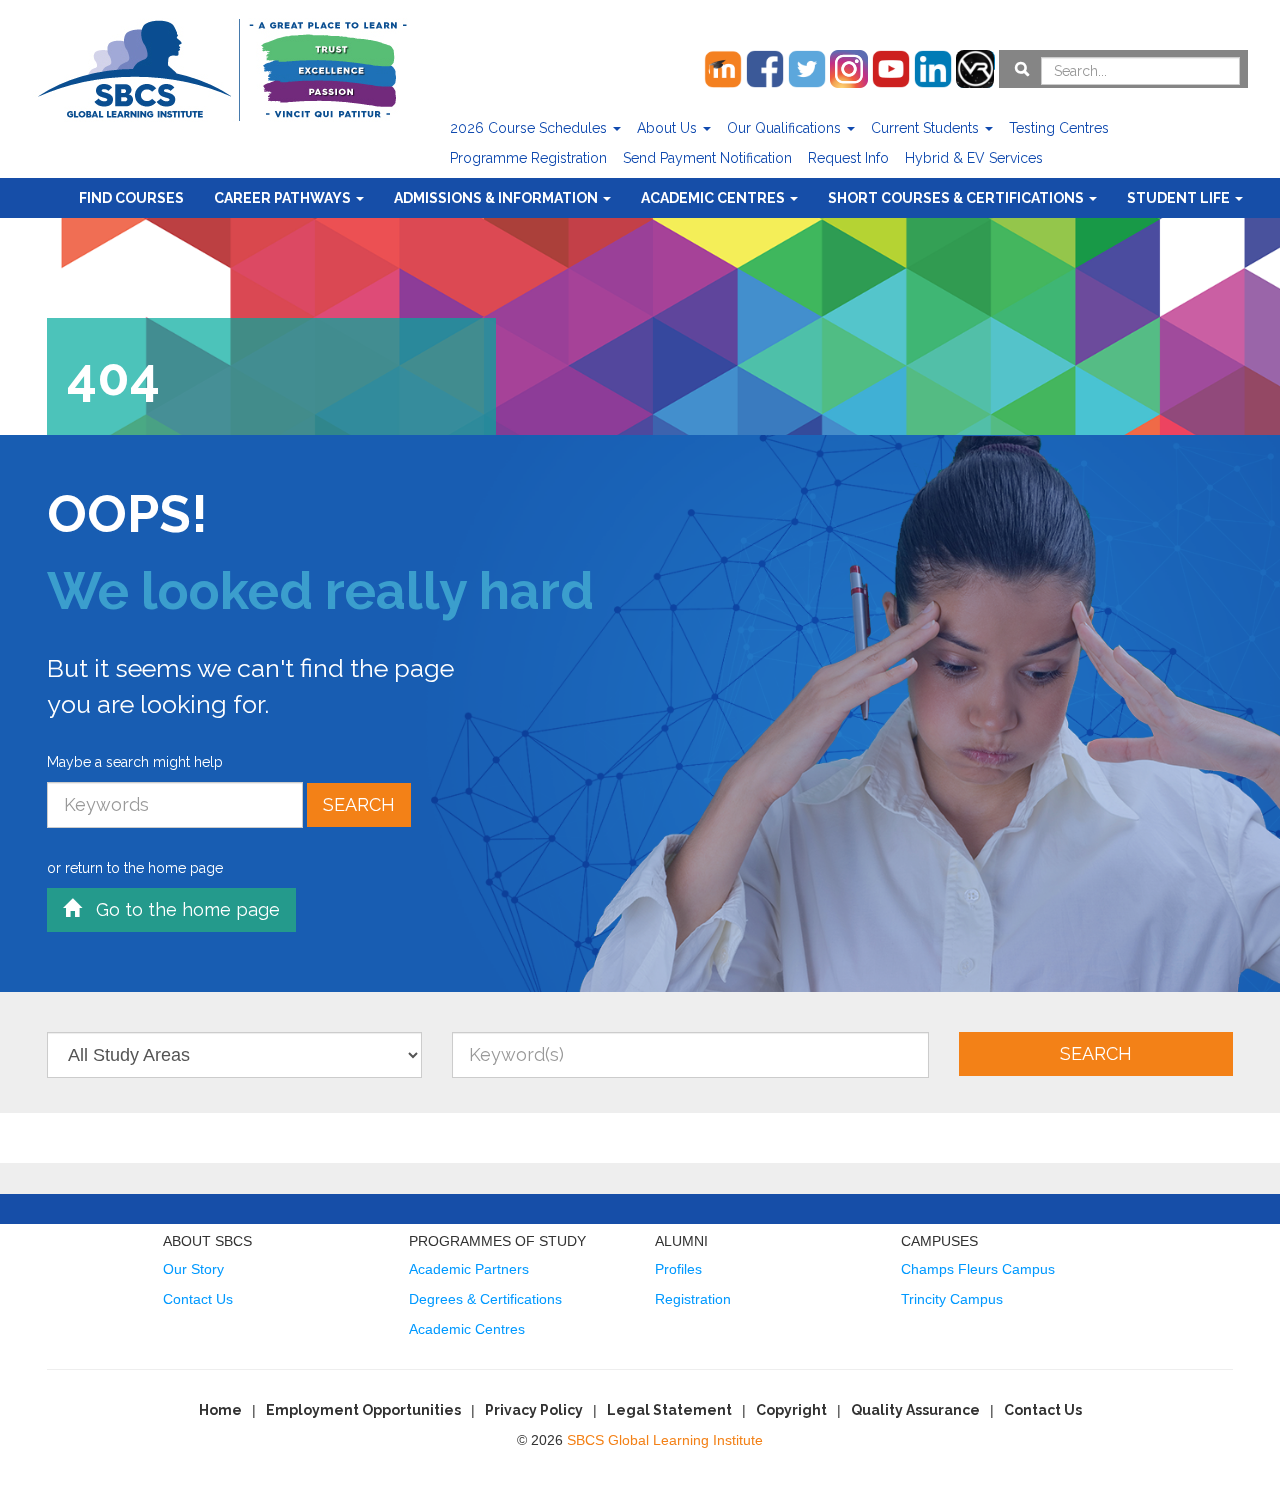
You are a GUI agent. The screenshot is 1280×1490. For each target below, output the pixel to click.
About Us (669, 128)
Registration (693, 1299)
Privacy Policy (534, 1410)
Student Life (1180, 198)
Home (220, 1410)
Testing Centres (1059, 128)
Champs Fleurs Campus (978, 1269)
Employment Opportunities (363, 1410)
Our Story (193, 1269)
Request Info (848, 158)
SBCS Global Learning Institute (665, 1440)
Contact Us (198, 1299)
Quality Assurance (915, 1410)
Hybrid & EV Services (974, 158)
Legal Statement (669, 1410)
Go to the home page (180, 909)
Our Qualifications (786, 128)
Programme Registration (528, 158)
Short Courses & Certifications (957, 198)
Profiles (678, 1269)
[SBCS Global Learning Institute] (222, 67)
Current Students (927, 128)
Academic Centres (714, 198)
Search (359, 804)
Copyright (791, 1410)
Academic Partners (469, 1269)
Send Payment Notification (707, 158)
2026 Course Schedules (530, 128)
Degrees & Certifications (485, 1299)
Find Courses (131, 198)
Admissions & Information (497, 198)
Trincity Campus (952, 1299)
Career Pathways (284, 198)
